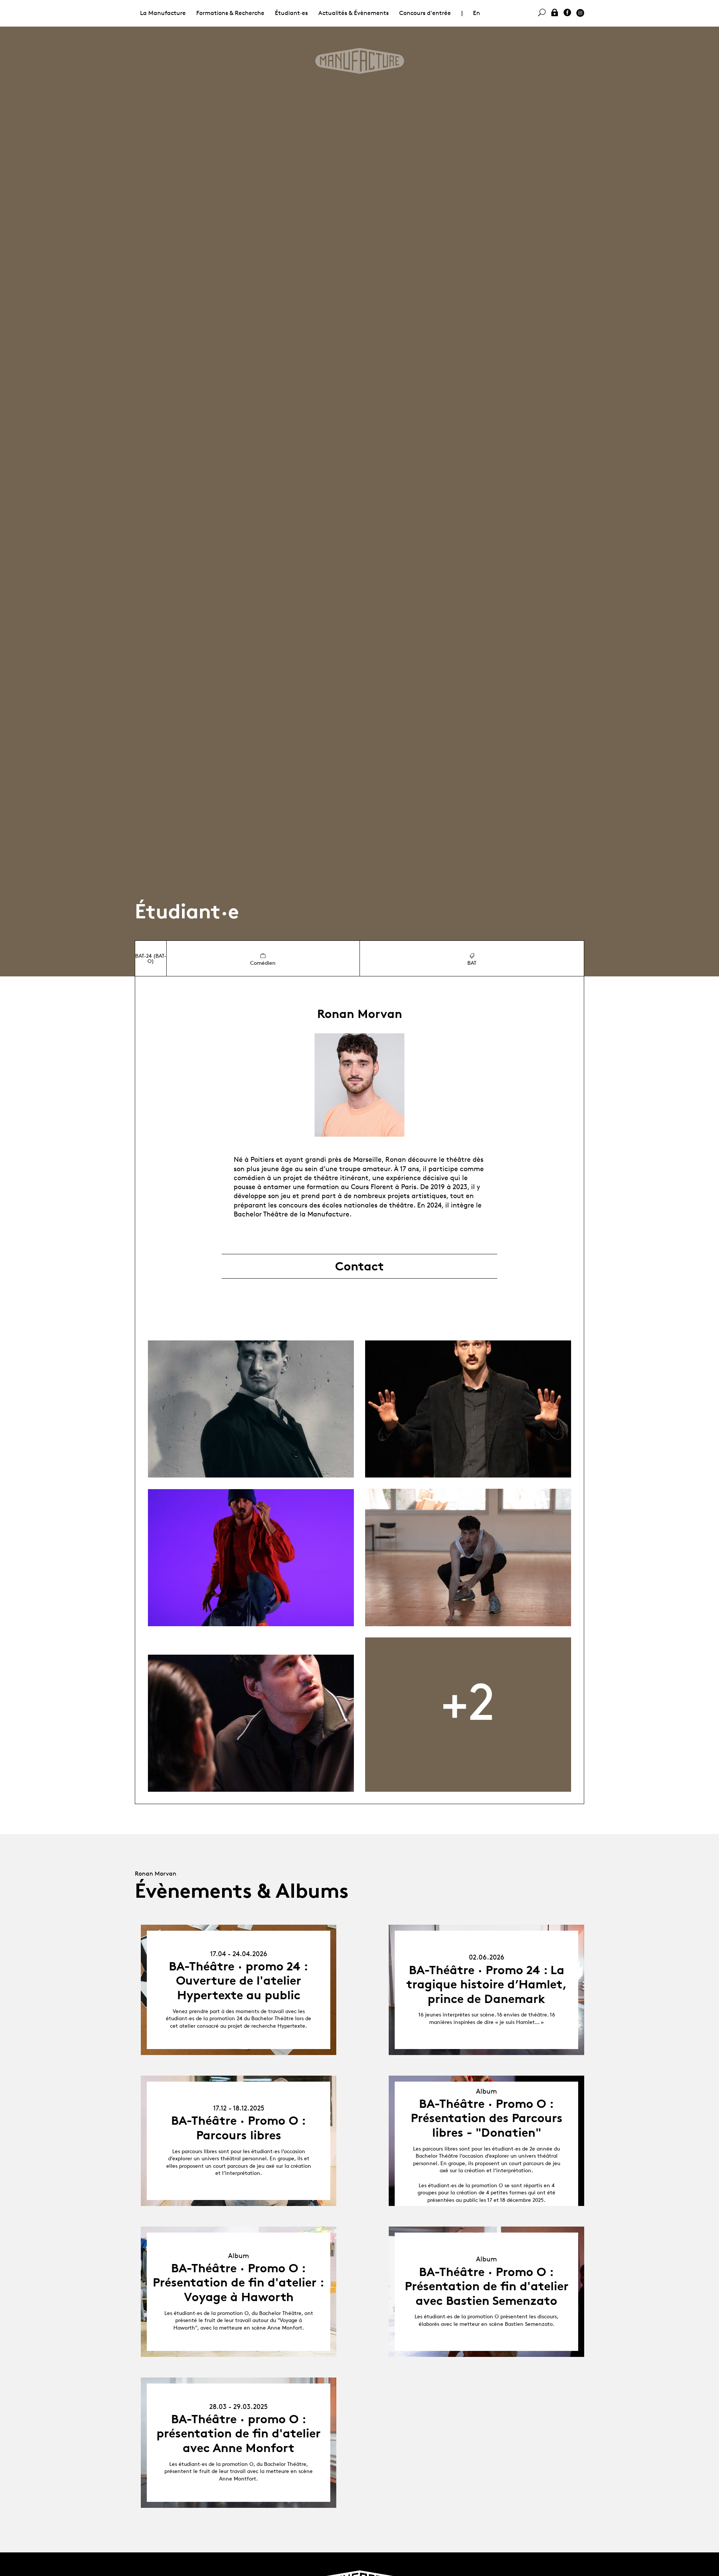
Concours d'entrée (425, 13)
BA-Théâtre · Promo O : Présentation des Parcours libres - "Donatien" (487, 2118)
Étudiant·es (291, 13)
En (477, 13)
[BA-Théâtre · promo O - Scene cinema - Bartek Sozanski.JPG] (251, 1723)
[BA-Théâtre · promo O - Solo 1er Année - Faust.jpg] (468, 1557)
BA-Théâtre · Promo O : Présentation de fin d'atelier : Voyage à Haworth (239, 2283)
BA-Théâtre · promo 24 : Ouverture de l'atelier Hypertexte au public (239, 1981)
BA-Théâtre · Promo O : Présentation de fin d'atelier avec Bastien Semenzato (487, 2286)
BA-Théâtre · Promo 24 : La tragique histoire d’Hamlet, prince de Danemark (487, 1984)
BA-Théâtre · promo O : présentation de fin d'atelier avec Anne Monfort (239, 2433)
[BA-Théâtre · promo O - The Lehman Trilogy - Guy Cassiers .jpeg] (468, 1409)
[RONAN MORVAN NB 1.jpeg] (251, 1409)
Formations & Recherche (230, 13)
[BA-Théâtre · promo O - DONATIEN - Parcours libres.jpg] (251, 1558)
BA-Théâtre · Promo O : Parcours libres (239, 2128)
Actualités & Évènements (354, 13)
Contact (359, 1266)
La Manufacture (163, 13)
